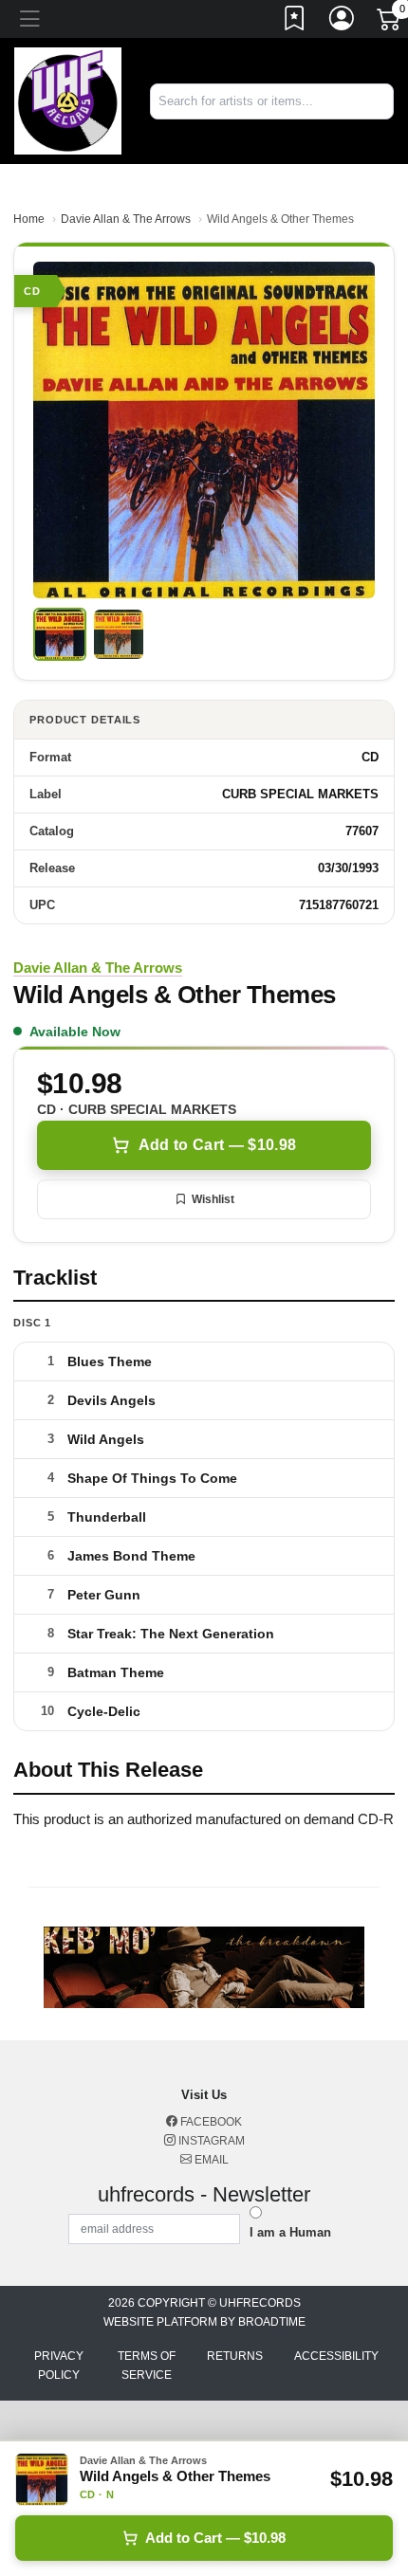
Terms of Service (147, 2366)
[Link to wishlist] (295, 22)
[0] (390, 23)
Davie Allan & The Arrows (126, 219)
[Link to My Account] (343, 22)
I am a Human (290, 2232)
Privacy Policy (59, 2366)
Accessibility (336, 2356)
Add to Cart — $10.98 (217, 1145)
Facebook (210, 2122)
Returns (235, 2356)
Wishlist (213, 1199)
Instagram (210, 2141)
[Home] (68, 100)
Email (210, 2160)
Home (29, 219)
